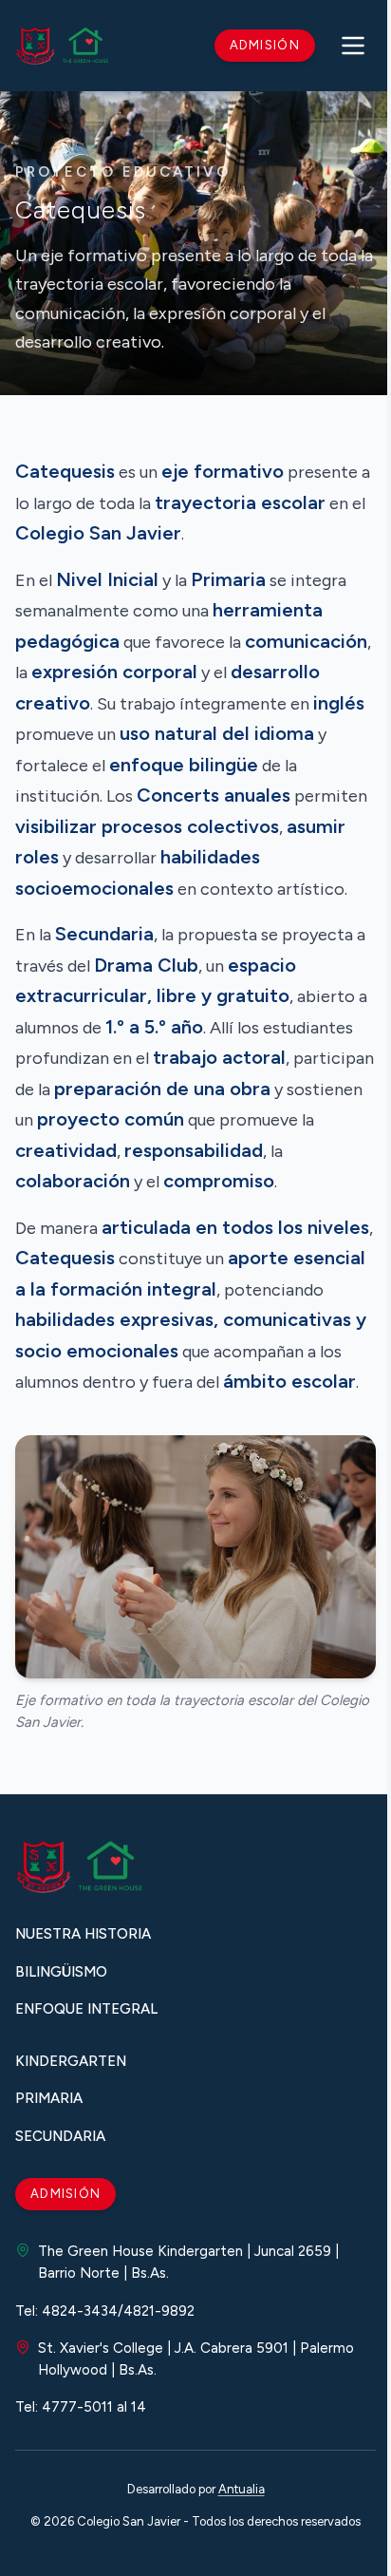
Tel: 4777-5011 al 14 (81, 2407)
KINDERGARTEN (71, 2061)
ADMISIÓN (65, 2194)
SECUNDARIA (60, 2136)
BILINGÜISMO (61, 1972)
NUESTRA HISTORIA (83, 1934)
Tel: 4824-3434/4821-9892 (105, 2311)
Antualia (242, 2489)
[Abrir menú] (353, 46)
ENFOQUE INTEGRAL (86, 2009)
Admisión (265, 45)
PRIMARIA (49, 2098)
